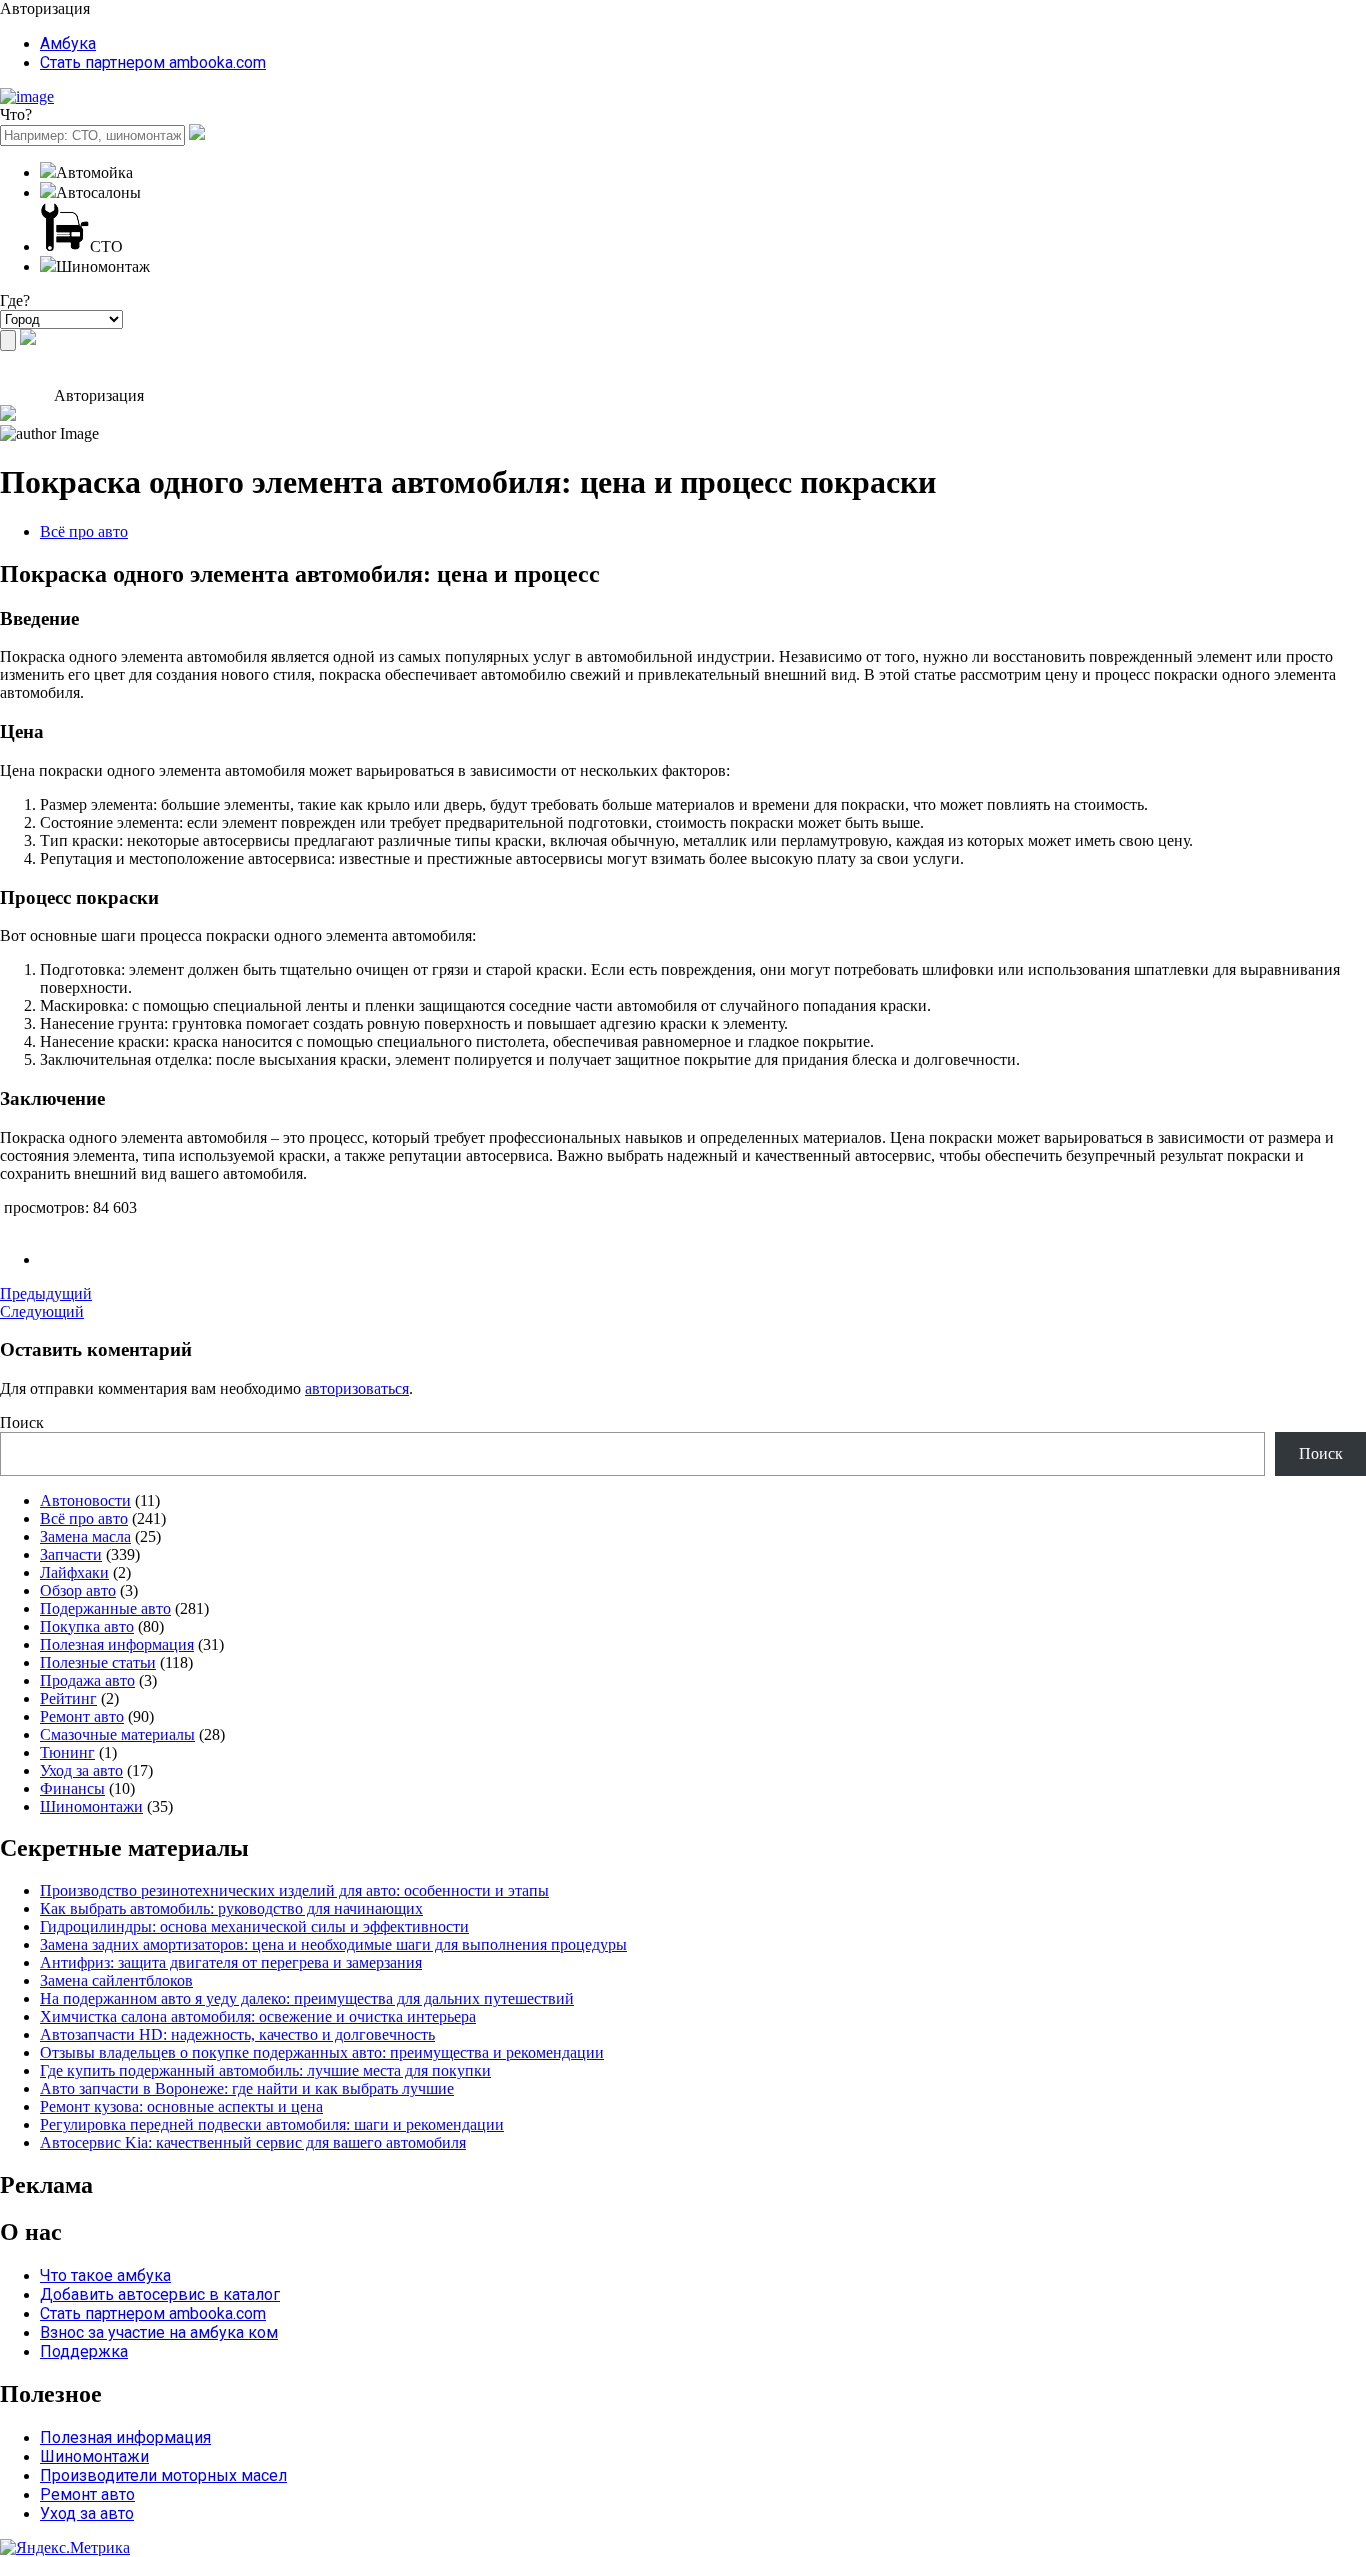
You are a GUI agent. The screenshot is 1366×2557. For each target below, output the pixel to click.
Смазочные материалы (117, 1734)
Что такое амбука (105, 2275)
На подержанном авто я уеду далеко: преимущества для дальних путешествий (307, 1998)
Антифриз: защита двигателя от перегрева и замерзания (231, 1962)
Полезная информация (117, 1644)
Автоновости (85, 1500)
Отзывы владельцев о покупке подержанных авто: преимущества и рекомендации (322, 2052)
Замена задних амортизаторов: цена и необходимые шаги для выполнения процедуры (333, 1944)
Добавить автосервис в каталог (160, 2294)
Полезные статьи (98, 1662)
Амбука (68, 43)
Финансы (72, 1788)
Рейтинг (68, 1698)
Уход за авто (81, 1770)
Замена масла (85, 1536)
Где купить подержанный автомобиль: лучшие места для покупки (265, 2070)
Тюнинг (67, 1752)
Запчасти (71, 1554)
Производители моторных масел (163, 2475)
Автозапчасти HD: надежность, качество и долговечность (237, 2034)
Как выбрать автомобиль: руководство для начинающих (231, 1908)
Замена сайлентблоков (116, 1980)
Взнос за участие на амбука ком (159, 2332)
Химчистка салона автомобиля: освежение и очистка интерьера (258, 2016)
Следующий (42, 1311)
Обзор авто (78, 1590)
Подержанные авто (105, 1608)
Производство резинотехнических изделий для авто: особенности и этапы (294, 1890)
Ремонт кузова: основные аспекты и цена (181, 2106)
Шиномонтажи (91, 1806)
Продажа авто (87, 1680)
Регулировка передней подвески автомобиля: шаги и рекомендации (272, 2124)
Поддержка (84, 2351)
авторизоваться (357, 1388)
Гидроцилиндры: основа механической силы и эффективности (254, 1926)
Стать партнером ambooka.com (153, 62)
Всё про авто (84, 531)
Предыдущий (46, 1293)
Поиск (22, 1422)
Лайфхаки (74, 1572)
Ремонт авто (82, 1716)
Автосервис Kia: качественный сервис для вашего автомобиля (253, 2142)
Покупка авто (87, 1626)
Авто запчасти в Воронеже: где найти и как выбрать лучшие (247, 2088)
